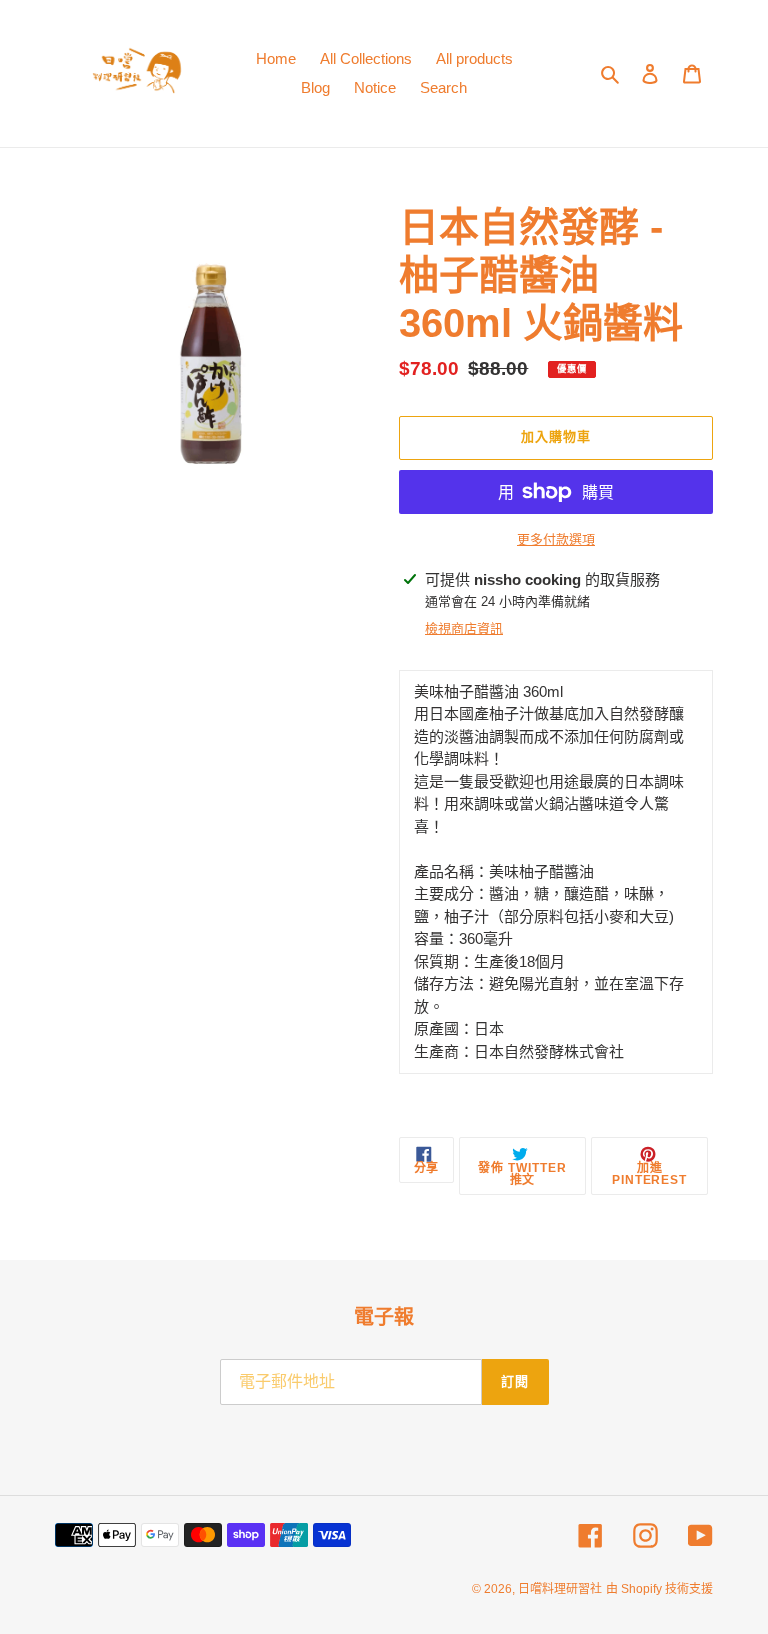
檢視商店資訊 (464, 628)
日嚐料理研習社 (560, 1589)
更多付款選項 (556, 539)
